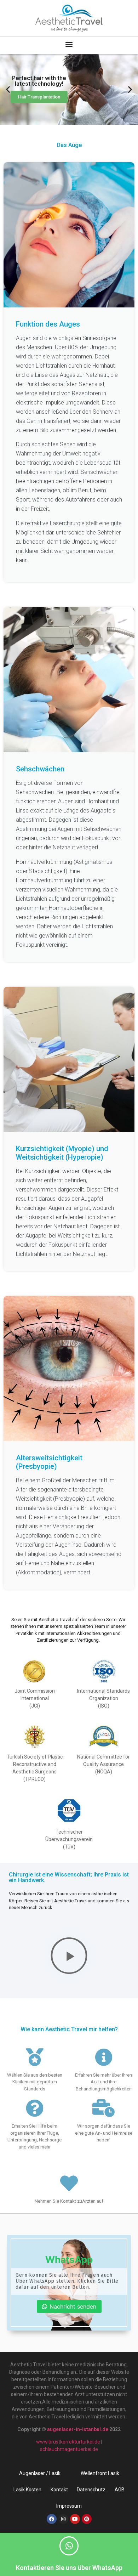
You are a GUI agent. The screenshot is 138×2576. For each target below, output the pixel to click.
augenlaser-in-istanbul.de (78, 2429)
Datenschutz (91, 2490)
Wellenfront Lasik (100, 2473)
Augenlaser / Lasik (40, 2473)
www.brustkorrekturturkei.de (68, 2442)
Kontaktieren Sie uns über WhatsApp (69, 2568)
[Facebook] (52, 2519)
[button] (69, 44)
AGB (120, 2490)
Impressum (69, 2506)
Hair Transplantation (39, 97)
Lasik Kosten (27, 2490)
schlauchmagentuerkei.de (69, 2449)
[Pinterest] (87, 2519)
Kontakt (59, 2490)
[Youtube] (75, 2519)
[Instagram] (63, 2519)
